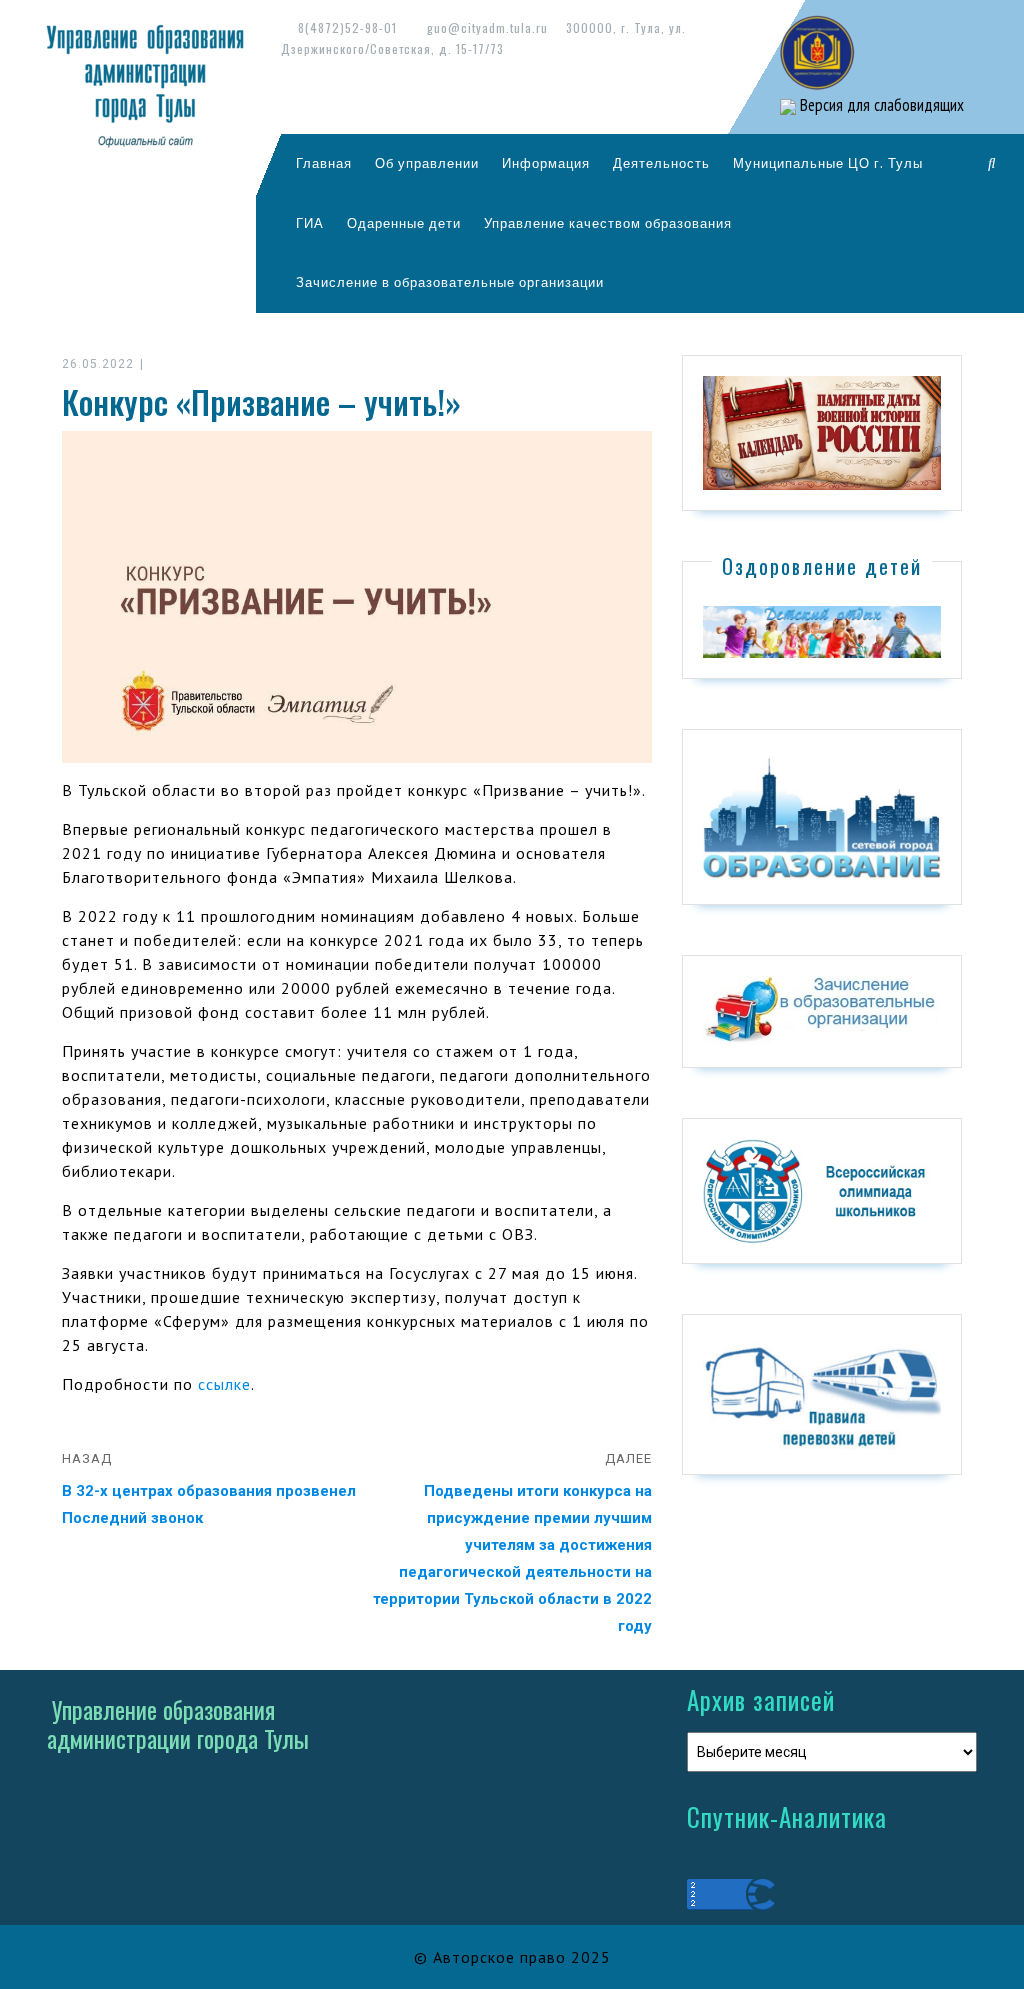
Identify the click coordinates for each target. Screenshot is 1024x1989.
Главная (324, 163)
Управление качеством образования (608, 223)
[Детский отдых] (822, 631)
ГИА (310, 223)
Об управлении (427, 163)
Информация (546, 163)
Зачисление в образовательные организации (450, 282)
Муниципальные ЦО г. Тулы (828, 163)
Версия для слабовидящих (880, 105)
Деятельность (661, 163)
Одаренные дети (404, 223)
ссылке (224, 1384)
